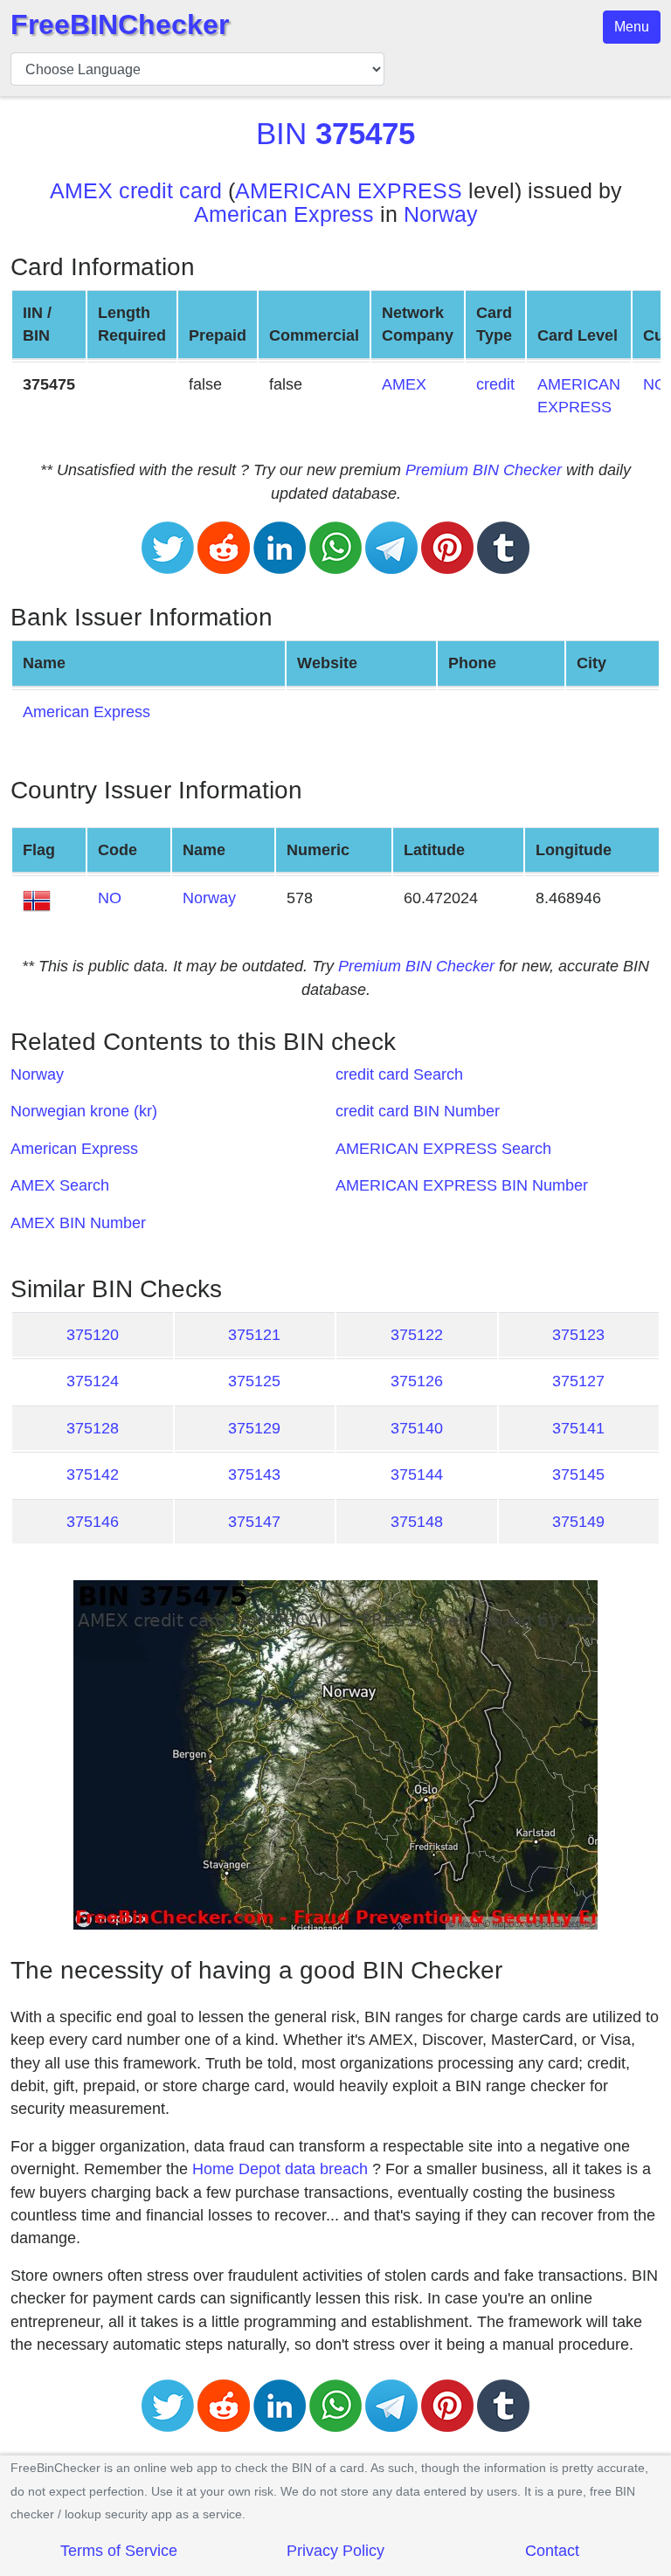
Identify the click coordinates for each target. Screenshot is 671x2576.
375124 (93, 1381)
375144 (417, 1474)
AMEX (404, 384)
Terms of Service (119, 2551)
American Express (284, 214)
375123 (578, 1335)
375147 (254, 1522)
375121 (254, 1335)
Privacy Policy (335, 2551)
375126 (417, 1381)
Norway (441, 214)
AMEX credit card (136, 191)
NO (110, 898)
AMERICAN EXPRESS (349, 191)
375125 (254, 1381)
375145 (578, 1474)
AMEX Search (60, 1185)
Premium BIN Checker (484, 470)
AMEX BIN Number (78, 1223)
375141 (578, 1428)
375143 (254, 1474)
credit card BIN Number (418, 1111)
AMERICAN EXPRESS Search (443, 1149)
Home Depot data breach (280, 2169)
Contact (552, 2551)
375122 (417, 1335)
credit (495, 384)
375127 (578, 1381)
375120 (93, 1335)
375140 (417, 1428)
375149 (578, 1522)
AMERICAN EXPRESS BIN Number (462, 1185)
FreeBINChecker (120, 24)
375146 (93, 1522)
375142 (93, 1474)
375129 (254, 1428)
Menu (632, 27)
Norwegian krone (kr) (84, 1111)
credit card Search (399, 1074)
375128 (93, 1428)
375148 (417, 1522)
